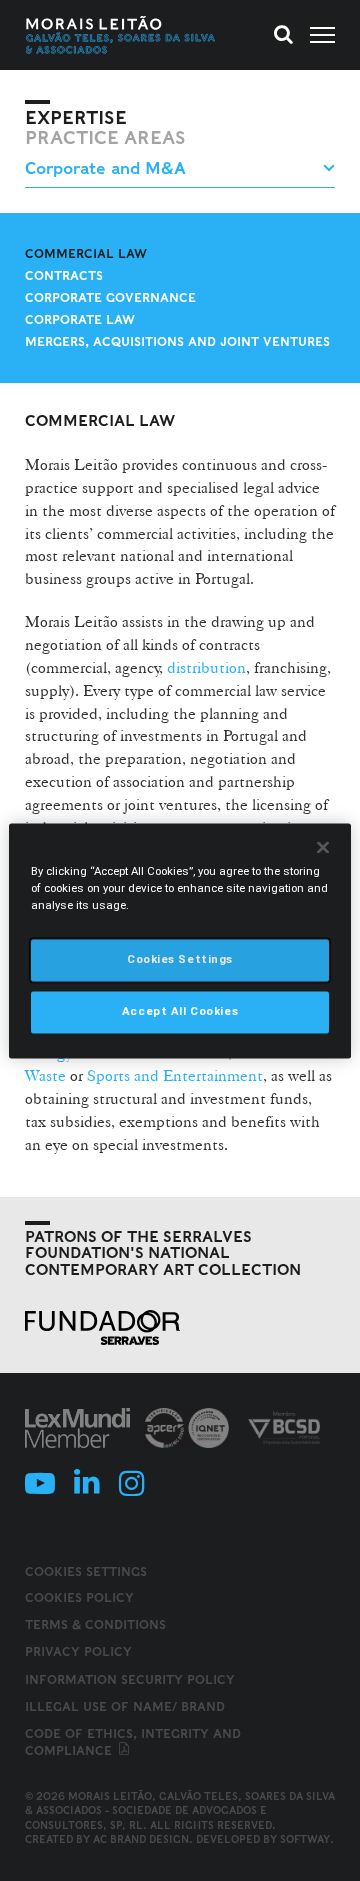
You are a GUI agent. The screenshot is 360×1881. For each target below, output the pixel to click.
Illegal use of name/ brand (125, 1706)
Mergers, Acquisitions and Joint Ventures (177, 341)
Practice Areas (105, 138)
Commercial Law (86, 253)
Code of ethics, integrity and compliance (133, 1742)
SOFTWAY (305, 1839)
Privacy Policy (78, 1651)
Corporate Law (80, 319)
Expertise (76, 118)
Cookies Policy (79, 1597)
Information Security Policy (130, 1679)
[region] (180, 940)
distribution (206, 667)
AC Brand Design (141, 1839)
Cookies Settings (86, 1572)
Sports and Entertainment (175, 1075)
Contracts (64, 275)
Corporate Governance (110, 297)
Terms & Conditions (95, 1624)
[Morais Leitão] (121, 35)
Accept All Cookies (180, 1011)
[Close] (323, 847)
